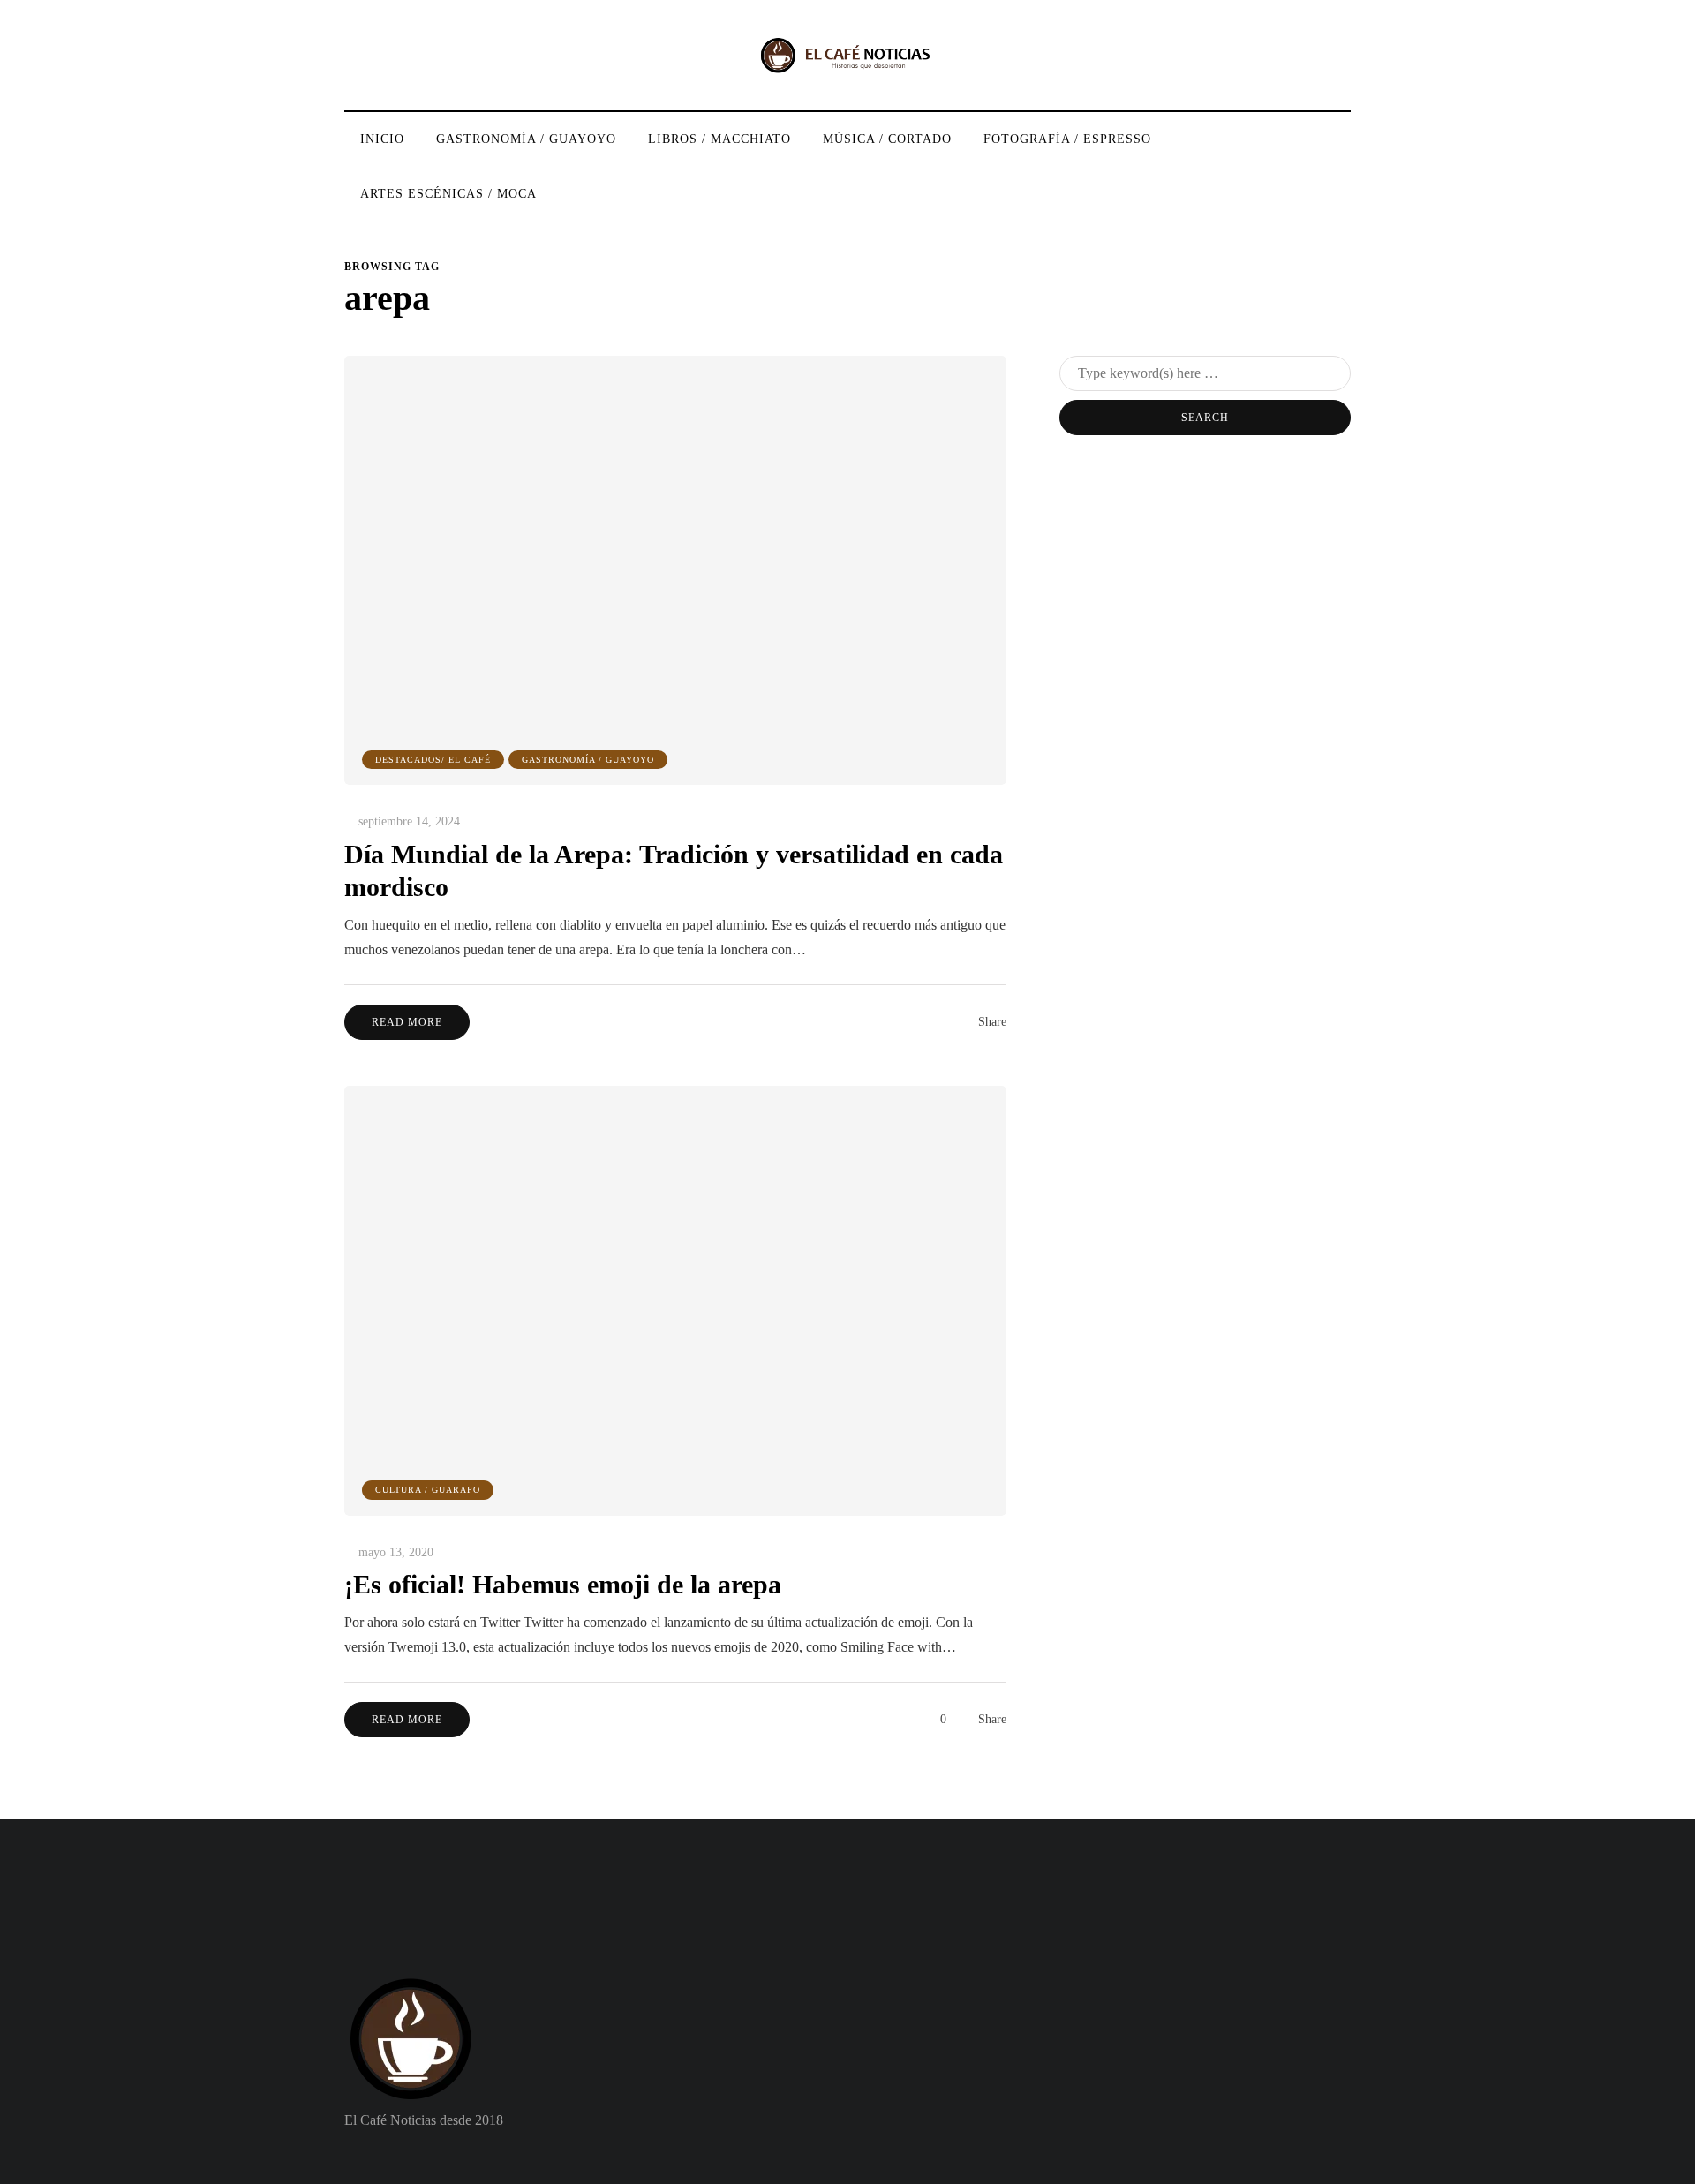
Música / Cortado (887, 139)
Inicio (382, 139)
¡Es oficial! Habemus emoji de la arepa (563, 1584)
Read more (407, 1022)
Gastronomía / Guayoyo (526, 139)
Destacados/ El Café (433, 760)
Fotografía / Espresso (1067, 139)
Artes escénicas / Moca (448, 194)
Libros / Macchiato (719, 139)
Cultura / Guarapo (428, 1490)
